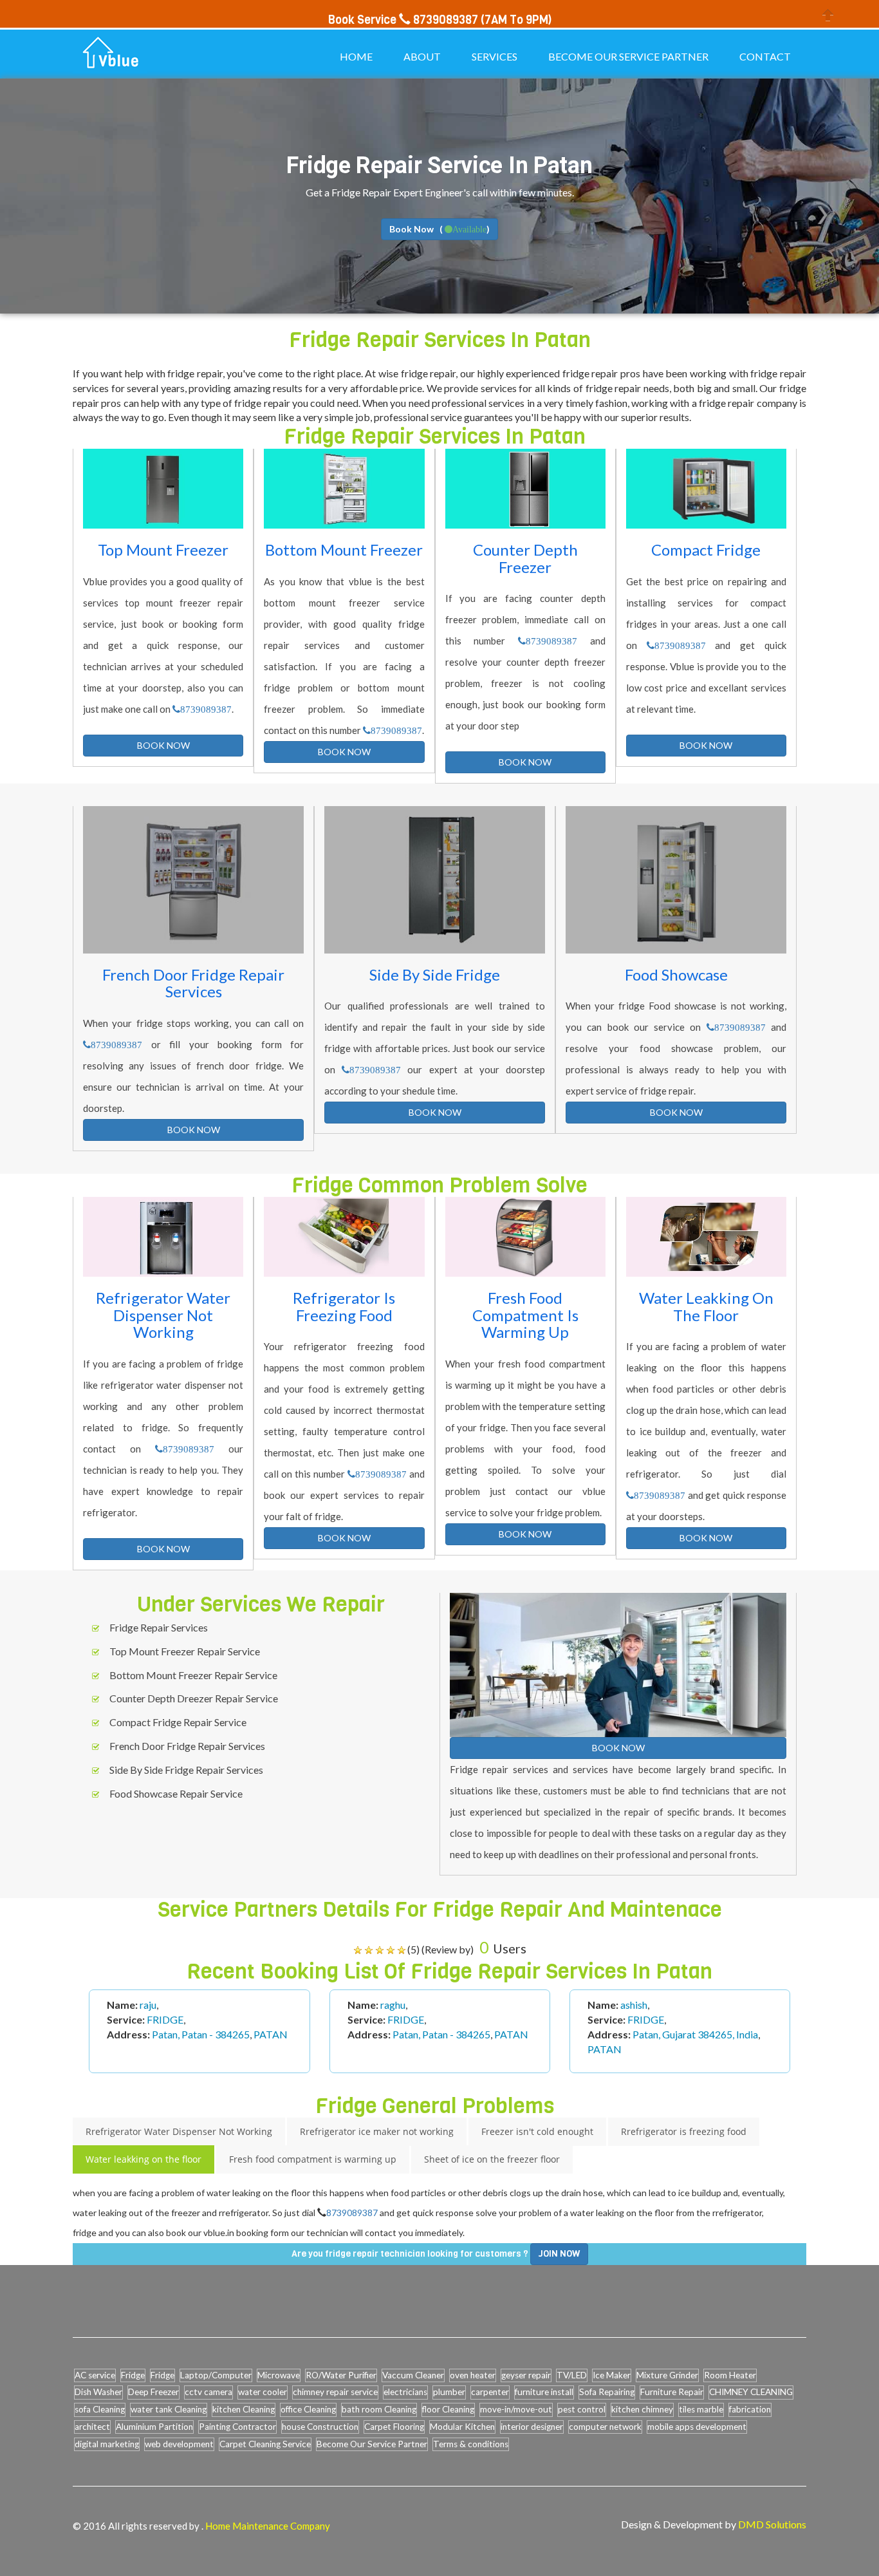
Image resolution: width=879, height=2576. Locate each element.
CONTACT (765, 56)
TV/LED (572, 2375)
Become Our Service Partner (372, 2444)
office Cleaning (308, 2409)
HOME (356, 56)
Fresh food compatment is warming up (313, 2159)
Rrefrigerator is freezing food (684, 2131)
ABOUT (422, 56)
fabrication (750, 2409)
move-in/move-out (516, 2409)
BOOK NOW (163, 745)
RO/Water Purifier (341, 2375)
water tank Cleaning (169, 2409)
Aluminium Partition (154, 2427)
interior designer (532, 2427)
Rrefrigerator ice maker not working (377, 2131)
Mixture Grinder (667, 2375)
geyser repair (526, 2375)
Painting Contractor (237, 2427)
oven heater (473, 2375)
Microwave (279, 2375)
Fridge (133, 2375)
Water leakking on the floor (143, 2159)
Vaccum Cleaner (413, 2375)
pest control (582, 2409)
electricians (405, 2392)
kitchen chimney (642, 2409)
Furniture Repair (672, 2392)
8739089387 (206, 709)
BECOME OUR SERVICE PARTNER (628, 56)
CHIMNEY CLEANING (751, 2392)
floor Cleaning (448, 2409)
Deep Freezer (153, 2392)
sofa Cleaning (100, 2409)
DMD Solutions (772, 2524)
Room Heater (730, 2375)
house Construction (320, 2427)
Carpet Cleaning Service (265, 2444)
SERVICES (495, 56)
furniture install (544, 2392)
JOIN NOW (559, 2254)
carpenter (490, 2392)
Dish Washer (98, 2392)
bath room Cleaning (379, 2409)
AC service (95, 2375)
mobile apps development (697, 2427)
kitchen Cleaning (244, 2409)
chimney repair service (335, 2392)
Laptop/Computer (216, 2375)
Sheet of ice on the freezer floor (492, 2159)
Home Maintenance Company (268, 2526)
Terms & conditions (471, 2444)
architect (92, 2427)
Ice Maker (612, 2375)
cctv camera (208, 2392)
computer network (605, 2427)
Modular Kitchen (462, 2427)
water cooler (263, 2392)
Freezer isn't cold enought (537, 2131)
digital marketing (107, 2444)
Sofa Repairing (607, 2392)
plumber (449, 2392)
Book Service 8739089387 (403, 20)
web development (179, 2444)
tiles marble (701, 2409)
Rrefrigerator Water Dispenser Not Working (179, 2131)
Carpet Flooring (394, 2427)
